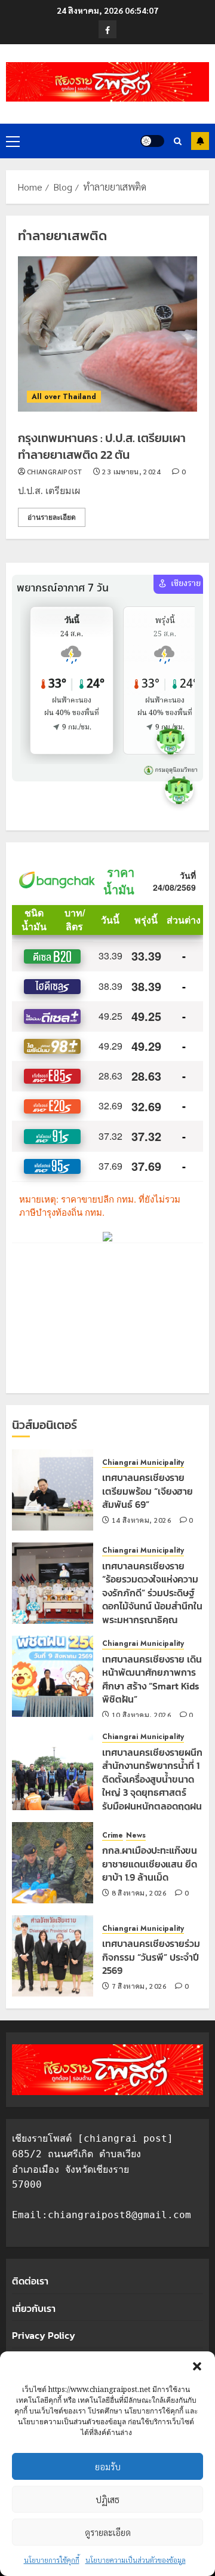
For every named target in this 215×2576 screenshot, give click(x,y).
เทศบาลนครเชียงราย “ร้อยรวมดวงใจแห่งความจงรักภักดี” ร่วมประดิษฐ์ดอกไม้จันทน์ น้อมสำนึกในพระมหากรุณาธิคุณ (152, 1593)
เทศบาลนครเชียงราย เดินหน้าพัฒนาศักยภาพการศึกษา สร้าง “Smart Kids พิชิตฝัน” (152, 1679)
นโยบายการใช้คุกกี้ (52, 2560)
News (136, 1836)
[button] (197, 2366)
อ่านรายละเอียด (52, 517)
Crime (113, 1836)
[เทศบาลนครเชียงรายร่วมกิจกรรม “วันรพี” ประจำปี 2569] (53, 1956)
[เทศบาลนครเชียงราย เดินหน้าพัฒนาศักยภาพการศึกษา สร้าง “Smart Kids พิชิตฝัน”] (53, 1676)
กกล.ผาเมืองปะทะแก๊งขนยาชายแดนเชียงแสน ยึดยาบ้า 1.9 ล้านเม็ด (150, 1864)
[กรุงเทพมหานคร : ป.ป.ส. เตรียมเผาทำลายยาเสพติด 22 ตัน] (107, 334)
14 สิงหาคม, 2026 (142, 1520)
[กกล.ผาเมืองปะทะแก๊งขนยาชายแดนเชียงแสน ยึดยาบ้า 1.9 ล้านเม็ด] (53, 1863)
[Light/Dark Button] (152, 141)
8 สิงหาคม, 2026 (139, 1893)
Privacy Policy (44, 2335)
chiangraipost (55, 472)
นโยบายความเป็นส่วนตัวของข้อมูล (136, 2560)
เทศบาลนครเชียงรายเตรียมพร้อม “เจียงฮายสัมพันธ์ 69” (148, 1491)
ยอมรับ (108, 2466)
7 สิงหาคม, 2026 (139, 1986)
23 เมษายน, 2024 (131, 472)
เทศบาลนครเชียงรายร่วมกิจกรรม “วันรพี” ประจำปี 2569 (151, 1957)
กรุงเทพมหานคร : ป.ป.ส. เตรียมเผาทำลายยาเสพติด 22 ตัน (102, 446)
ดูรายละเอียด (108, 2532)
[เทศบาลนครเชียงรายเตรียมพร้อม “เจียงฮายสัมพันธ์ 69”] (53, 1490)
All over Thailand (64, 397)
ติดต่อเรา (30, 2281)
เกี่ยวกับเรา (34, 2308)
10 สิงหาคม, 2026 (142, 1715)
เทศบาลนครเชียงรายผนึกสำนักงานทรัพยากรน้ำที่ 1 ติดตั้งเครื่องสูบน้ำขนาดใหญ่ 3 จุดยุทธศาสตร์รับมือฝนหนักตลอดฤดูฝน (152, 1779)
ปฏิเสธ (107, 2499)
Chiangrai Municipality (143, 1463)
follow (200, 141)
